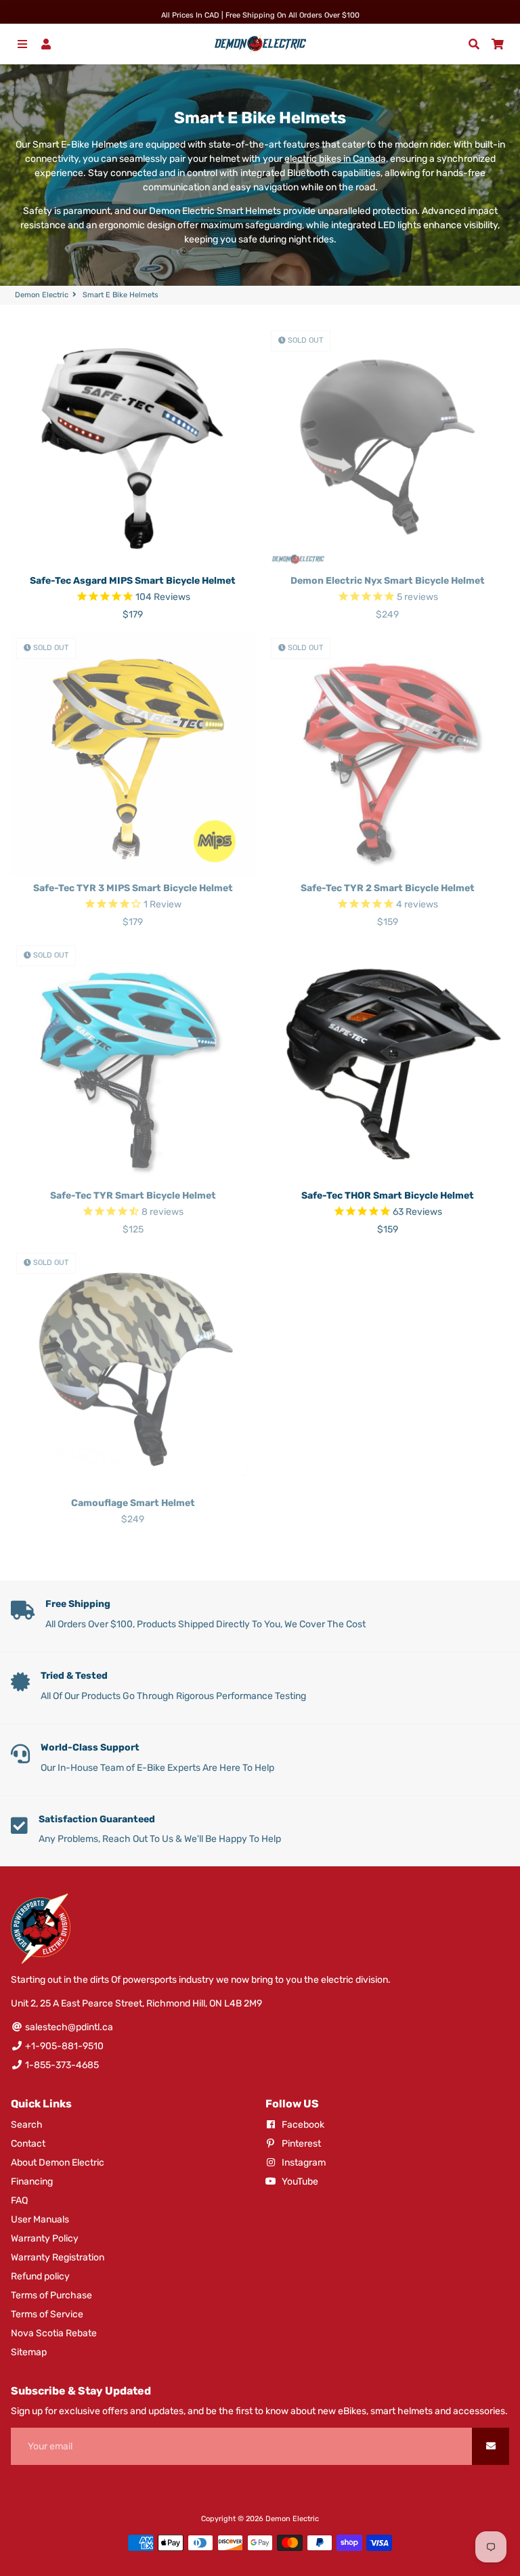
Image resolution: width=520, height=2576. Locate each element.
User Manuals (40, 2219)
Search (27, 2125)
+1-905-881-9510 (63, 2046)
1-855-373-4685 (61, 2065)
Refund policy (40, 2276)
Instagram (303, 2163)
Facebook (302, 2125)
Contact (28, 2144)
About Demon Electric (58, 2163)
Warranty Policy (45, 2238)
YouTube (299, 2182)
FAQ (19, 2201)
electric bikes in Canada (335, 159)
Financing (32, 2182)
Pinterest (300, 2144)
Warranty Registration (58, 2257)
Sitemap (29, 2352)
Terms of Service (47, 2314)
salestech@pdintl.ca (68, 2027)
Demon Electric (42, 295)
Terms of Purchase (51, 2295)
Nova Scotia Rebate (54, 2333)
